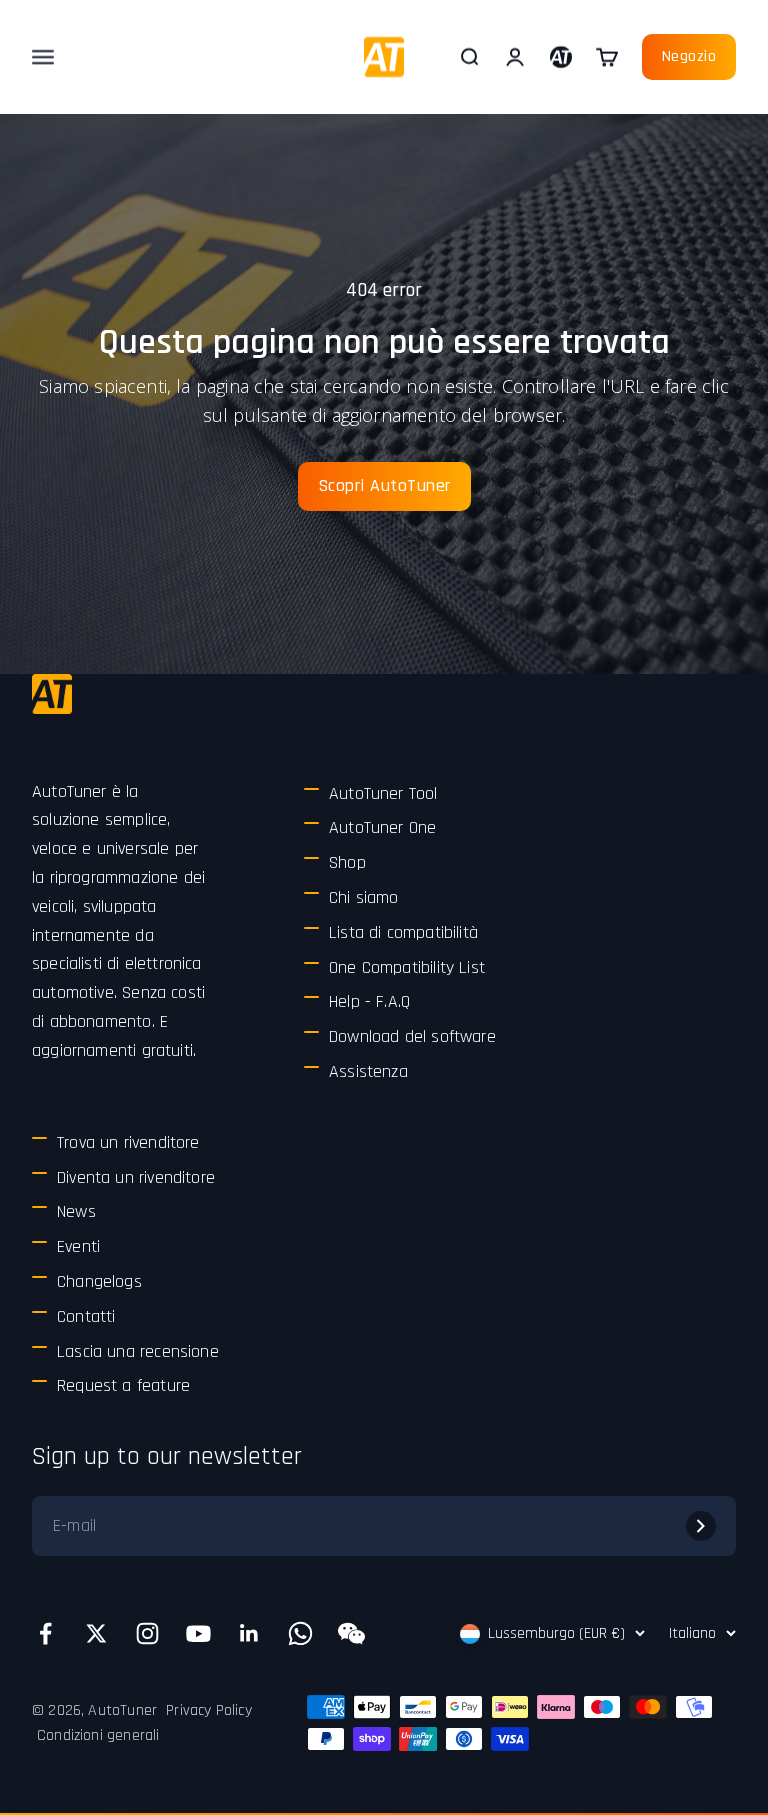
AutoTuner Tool (383, 793)
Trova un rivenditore (128, 1142)
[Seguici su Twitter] (96, 1633)
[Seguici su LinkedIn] (249, 1633)
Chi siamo (364, 897)
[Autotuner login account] (561, 57)
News (76, 1211)
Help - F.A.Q (369, 1001)
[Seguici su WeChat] (351, 1633)
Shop (347, 862)
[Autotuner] (52, 694)
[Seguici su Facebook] (45, 1633)
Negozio (689, 56)
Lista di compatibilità (403, 932)
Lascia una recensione (138, 1351)
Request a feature (123, 1385)
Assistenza (368, 1071)
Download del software (412, 1036)
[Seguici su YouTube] (198, 1633)
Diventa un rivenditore (136, 1177)
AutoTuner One (382, 827)
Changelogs (99, 1281)
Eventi (78, 1246)
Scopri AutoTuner (384, 485)
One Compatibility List (407, 967)
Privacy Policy (209, 1710)
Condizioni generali (98, 1735)
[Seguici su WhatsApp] (300, 1633)
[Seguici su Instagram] (147, 1633)
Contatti (86, 1316)
